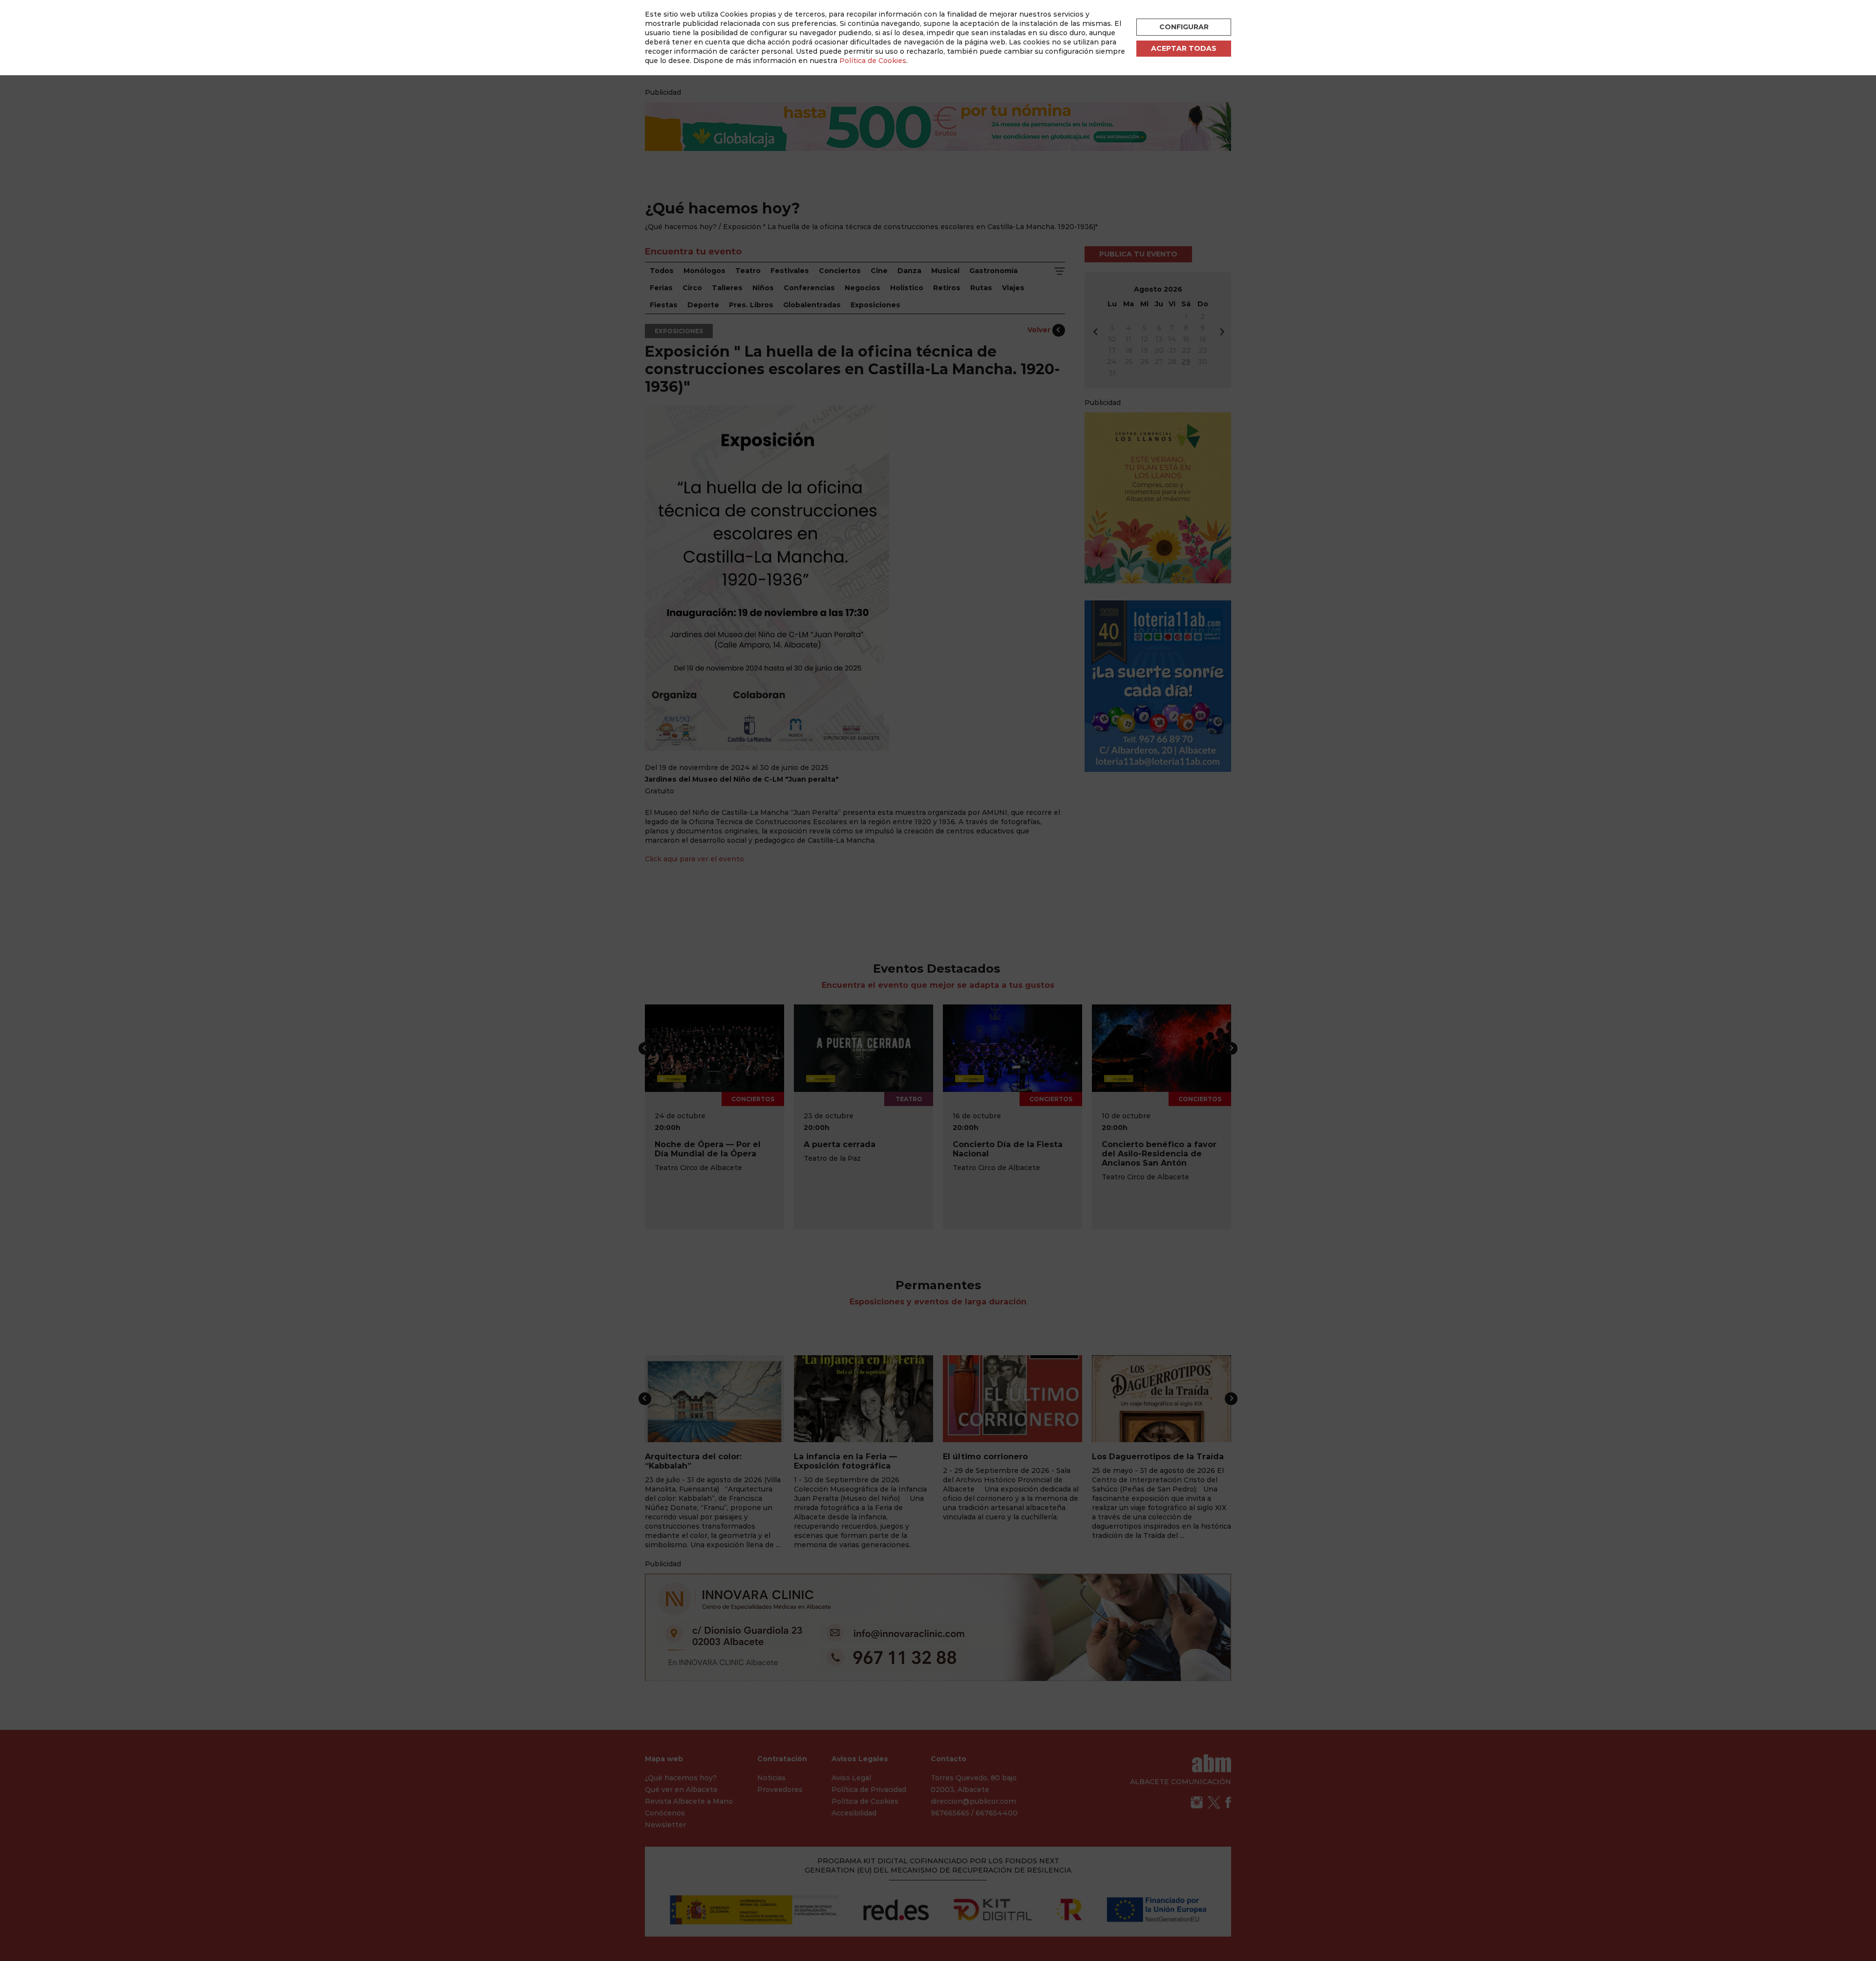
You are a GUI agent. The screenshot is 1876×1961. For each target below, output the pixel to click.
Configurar (1184, 27)
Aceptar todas (1184, 48)
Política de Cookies (873, 61)
